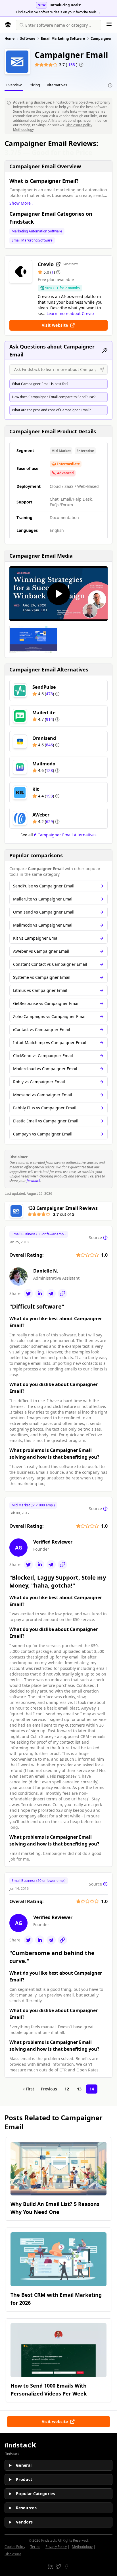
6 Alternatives (65, 835)
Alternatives (57, 85)
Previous (49, 2089)
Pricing (34, 85)
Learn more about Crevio (70, 313)
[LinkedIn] (40, 1294)
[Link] (62, 1294)
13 (79, 2089)
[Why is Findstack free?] (110, 85)
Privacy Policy (56, 2547)
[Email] (51, 1294)
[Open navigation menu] (109, 24)
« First (28, 2089)
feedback (34, 1181)
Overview (14, 85)
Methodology (23, 130)
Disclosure (13, 2554)
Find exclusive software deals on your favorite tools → (58, 12)
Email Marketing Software (32, 240)
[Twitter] (28, 1294)
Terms (35, 2547)
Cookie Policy (15, 2547)
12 (67, 2089)
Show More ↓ (22, 203)
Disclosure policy (79, 125)
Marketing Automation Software (37, 231)
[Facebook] (66, 2566)
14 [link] (92, 2089)
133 (72, 65)
